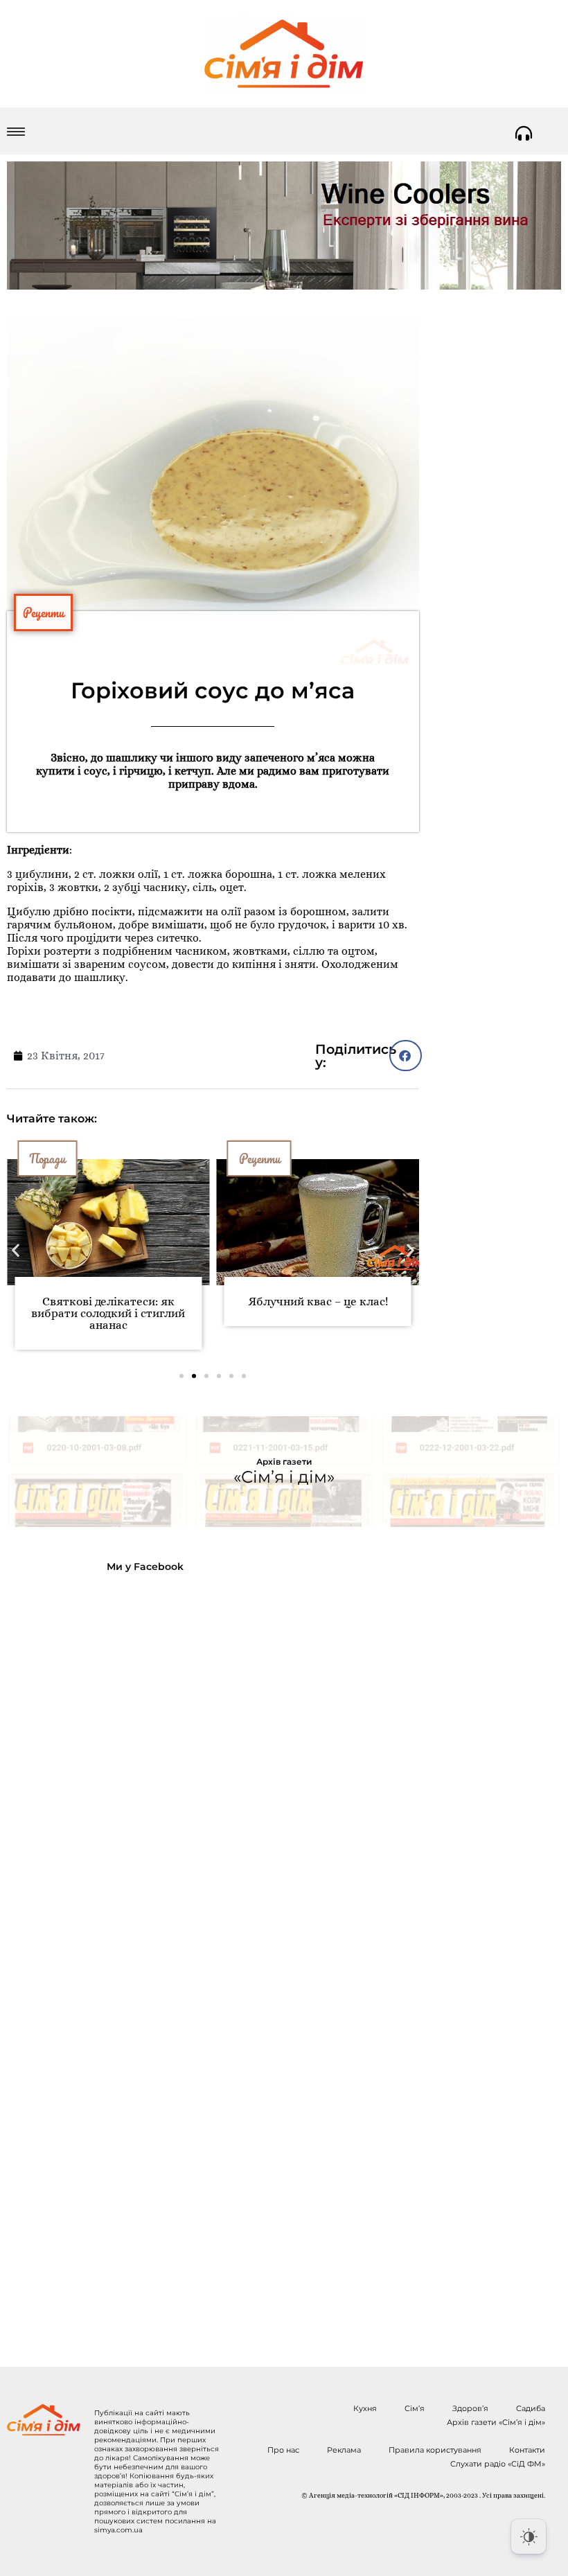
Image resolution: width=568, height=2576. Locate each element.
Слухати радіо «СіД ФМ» (498, 2464)
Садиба (531, 2408)
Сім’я (415, 2408)
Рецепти (43, 612)
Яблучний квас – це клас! (318, 1302)
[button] (406, 1056)
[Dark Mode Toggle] (529, 2537)
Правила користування (435, 2450)
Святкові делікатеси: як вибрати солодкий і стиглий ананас (108, 1313)
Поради (47, 1158)
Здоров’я (470, 2408)
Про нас (283, 2450)
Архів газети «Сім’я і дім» (496, 2422)
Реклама (344, 2450)
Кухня (365, 2408)
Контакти (527, 2450)
